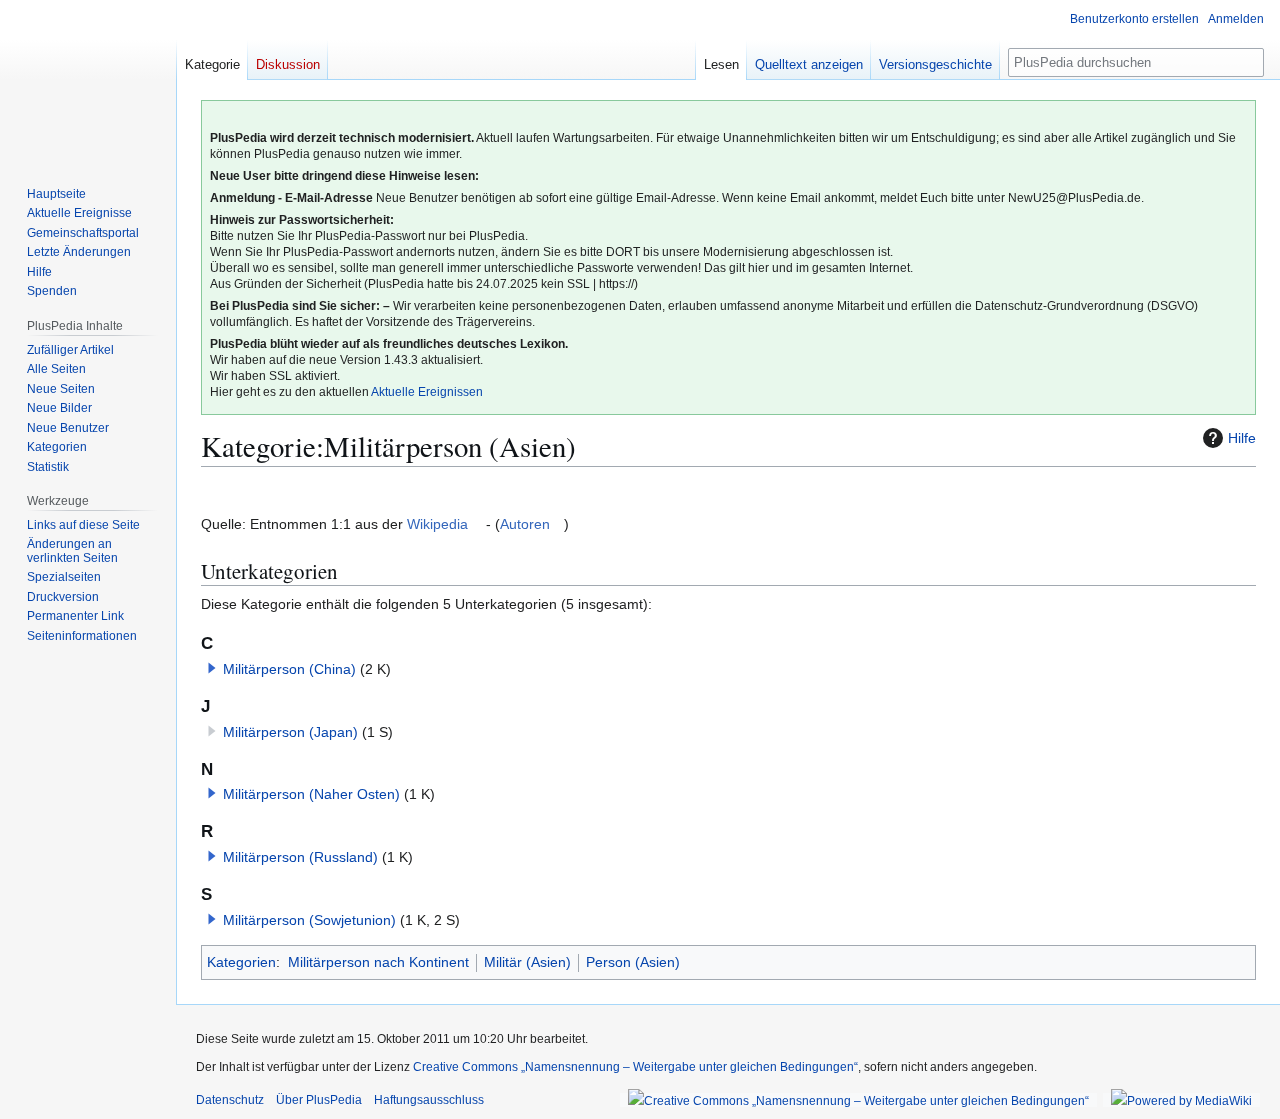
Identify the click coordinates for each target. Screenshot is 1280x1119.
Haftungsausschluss (429, 1100)
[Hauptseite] (88, 80)
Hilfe (1242, 438)
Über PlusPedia (319, 1100)
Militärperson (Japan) (290, 732)
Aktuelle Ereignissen (427, 392)
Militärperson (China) (289, 669)
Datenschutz (230, 1100)
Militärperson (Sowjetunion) (309, 920)
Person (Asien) (633, 962)
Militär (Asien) (527, 962)
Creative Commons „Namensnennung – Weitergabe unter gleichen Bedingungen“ (635, 1067)
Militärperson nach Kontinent (378, 962)
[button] (212, 668)
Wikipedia (437, 524)
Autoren (525, 524)
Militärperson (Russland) (300, 857)
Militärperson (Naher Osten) (311, 794)
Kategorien (241, 962)
